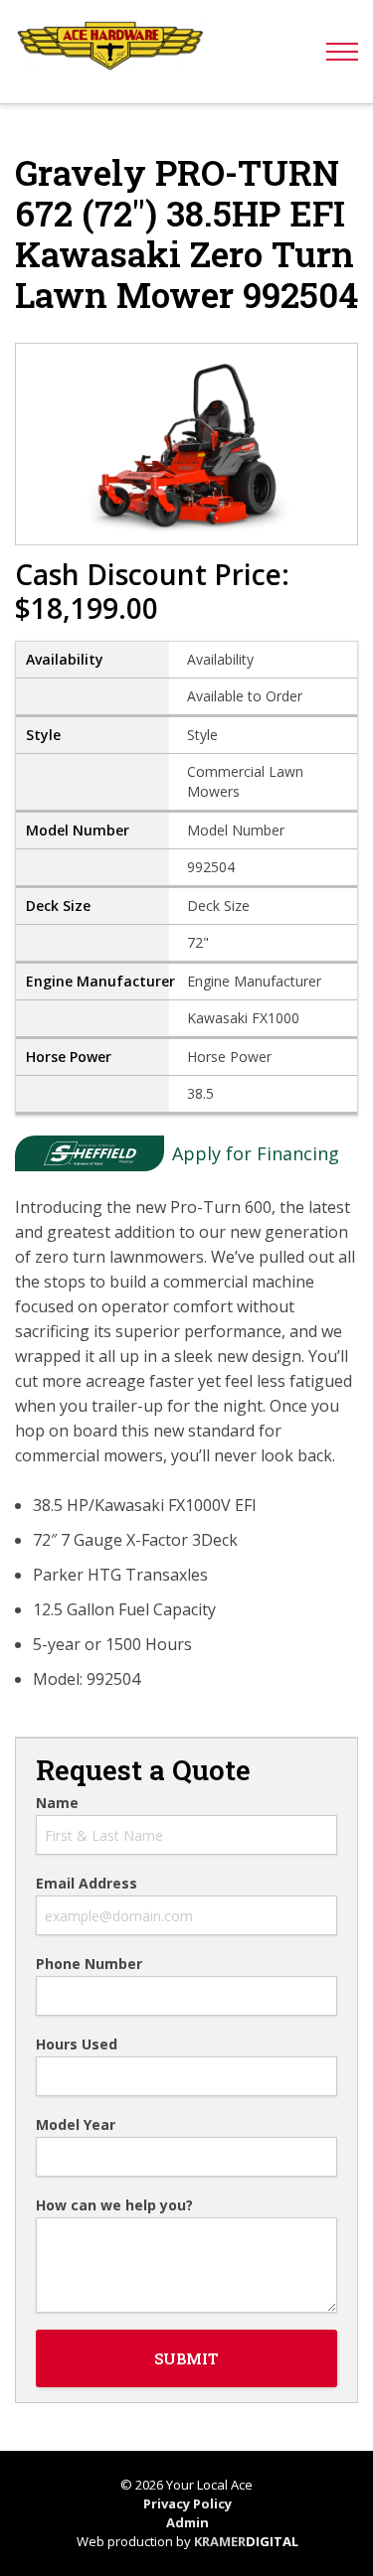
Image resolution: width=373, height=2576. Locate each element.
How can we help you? (114, 2205)
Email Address (87, 1884)
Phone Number (89, 1964)
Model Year (76, 2125)
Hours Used (77, 2045)
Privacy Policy (187, 2503)
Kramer (246, 2541)
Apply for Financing (256, 1153)
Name (57, 1803)
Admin (187, 2522)
